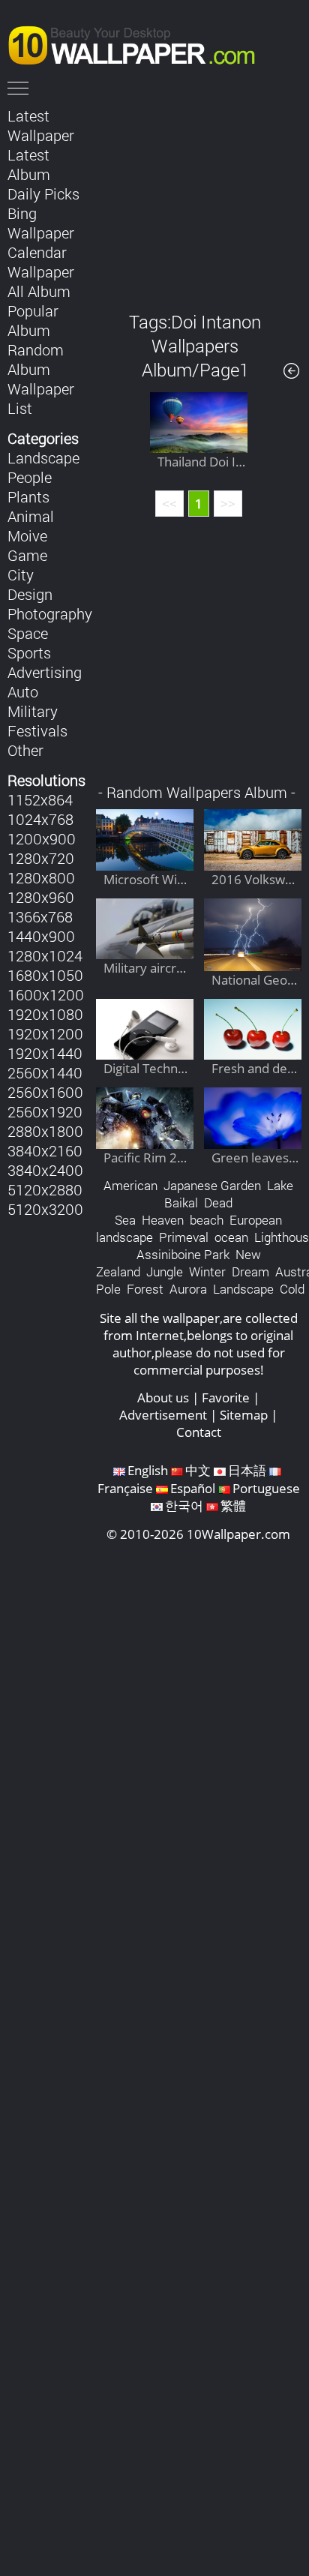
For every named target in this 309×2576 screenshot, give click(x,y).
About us (163, 1397)
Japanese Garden (212, 1185)
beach (207, 1220)
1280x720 (41, 858)
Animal (31, 516)
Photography (50, 613)
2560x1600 (45, 1092)
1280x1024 (45, 955)
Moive (27, 535)
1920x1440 (45, 1053)
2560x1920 (45, 1111)
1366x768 (40, 916)
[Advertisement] (199, 198)
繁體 (233, 1505)
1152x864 (40, 799)
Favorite (226, 1397)
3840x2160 (45, 1150)
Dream (250, 1272)
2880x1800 (45, 1131)
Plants (28, 496)
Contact (199, 1432)
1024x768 (40, 819)
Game (27, 555)
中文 (198, 1470)
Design (30, 594)
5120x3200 (45, 1209)
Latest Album (29, 164)
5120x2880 (45, 1189)
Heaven (163, 1220)
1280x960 (41, 897)
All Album (39, 291)
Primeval (184, 1237)
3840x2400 (45, 1170)
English (148, 1470)
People (30, 477)
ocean (231, 1237)
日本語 (247, 1470)
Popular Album (33, 320)
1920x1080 (45, 1014)
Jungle (165, 1272)
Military (33, 711)
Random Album (36, 359)
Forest (145, 1289)
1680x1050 (45, 975)
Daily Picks (43, 193)
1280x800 (41, 877)
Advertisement (163, 1415)
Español (193, 1488)
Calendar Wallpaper (41, 262)
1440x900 (41, 936)
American (130, 1185)
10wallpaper (139, 43)
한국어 (184, 1505)
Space (28, 633)
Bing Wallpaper (41, 223)
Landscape (43, 457)
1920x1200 (45, 1033)
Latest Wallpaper (41, 125)
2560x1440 (45, 1072)
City (21, 574)
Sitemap (244, 1415)
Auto (23, 691)
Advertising (45, 672)
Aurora (188, 1289)
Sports (29, 652)
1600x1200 (46, 994)
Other (25, 750)
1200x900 (42, 838)
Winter (207, 1272)
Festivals (37, 730)
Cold (292, 1289)
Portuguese (266, 1488)
